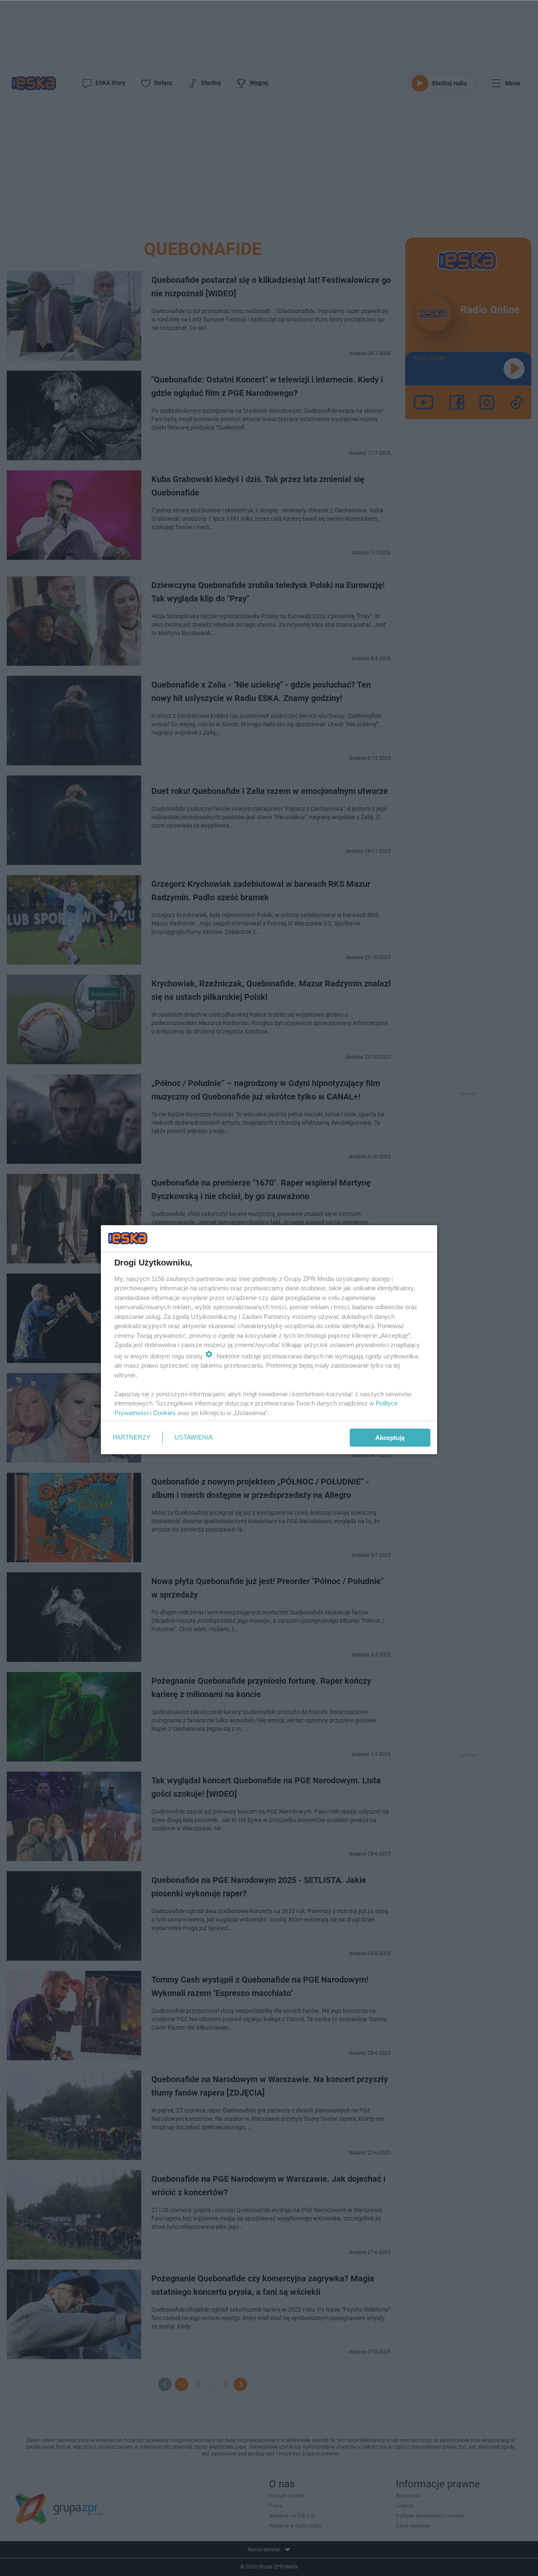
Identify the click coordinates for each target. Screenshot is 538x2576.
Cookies (164, 1413)
